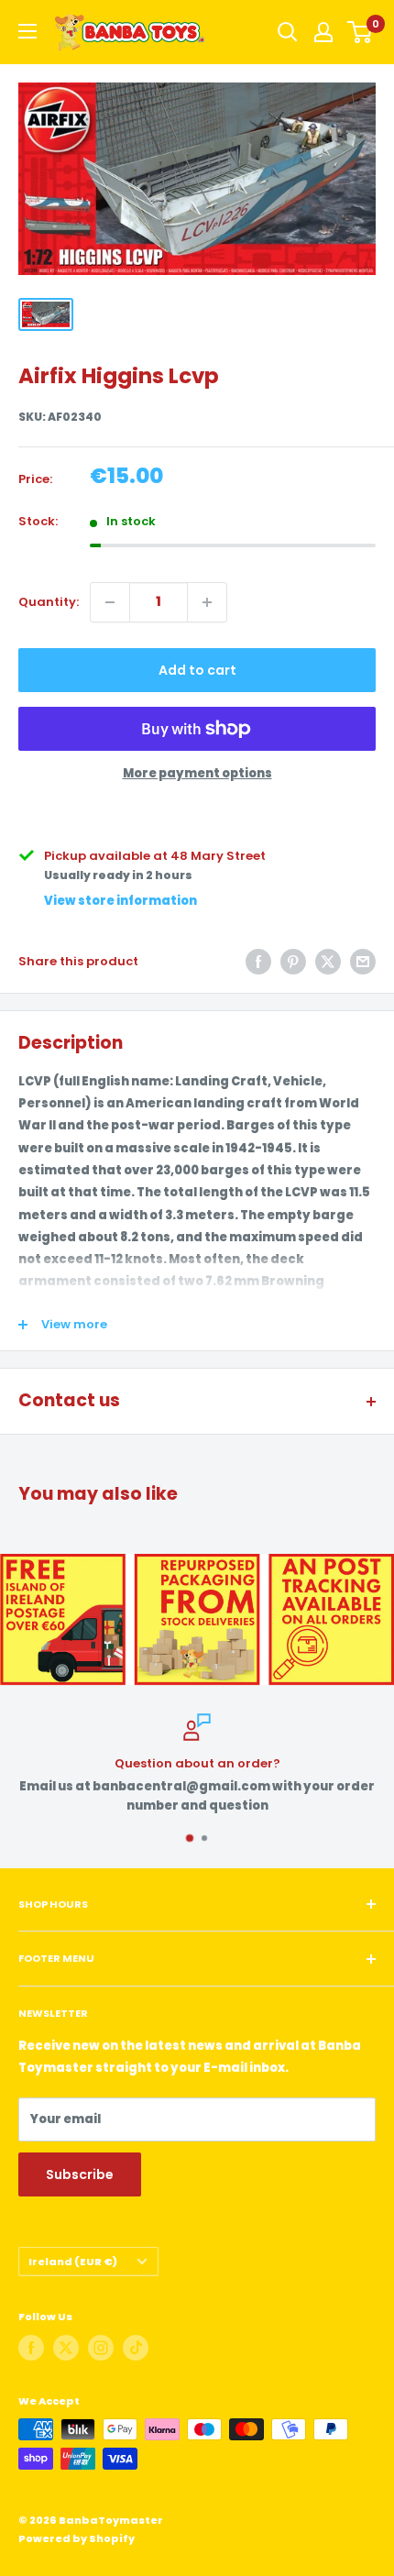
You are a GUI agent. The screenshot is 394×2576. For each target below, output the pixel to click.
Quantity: (49, 602)
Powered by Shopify (77, 2538)
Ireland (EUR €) (73, 2262)
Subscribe (80, 2174)
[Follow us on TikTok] (136, 2348)
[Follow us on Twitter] (66, 2348)
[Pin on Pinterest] (293, 962)
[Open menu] (27, 31)
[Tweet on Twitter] (328, 962)
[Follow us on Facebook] (31, 2348)
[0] (361, 32)
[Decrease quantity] (110, 602)
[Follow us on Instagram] (101, 2348)
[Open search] (288, 32)
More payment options (197, 773)
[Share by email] (363, 962)
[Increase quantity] (207, 602)
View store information (120, 901)
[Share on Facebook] (258, 962)
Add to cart (197, 670)
